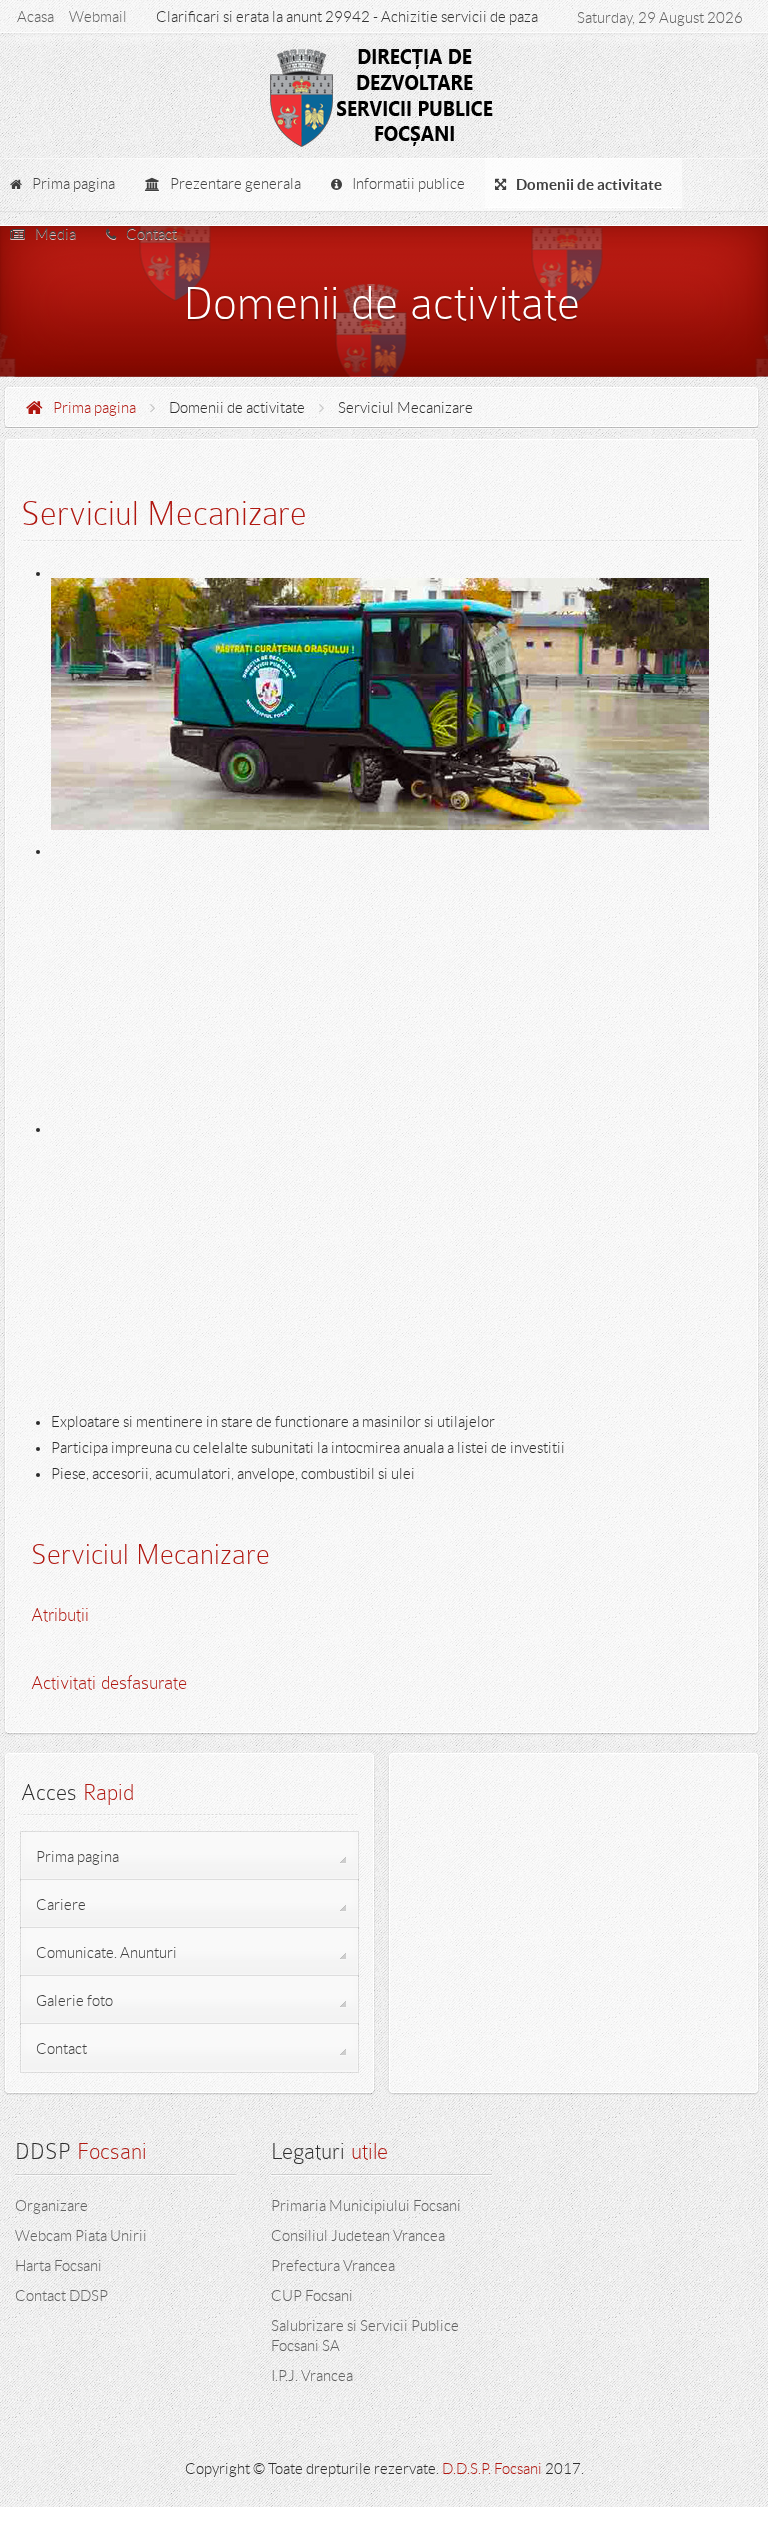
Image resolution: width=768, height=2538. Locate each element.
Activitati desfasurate (109, 1682)
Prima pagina (94, 408)
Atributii (60, 1614)
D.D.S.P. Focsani (492, 2469)
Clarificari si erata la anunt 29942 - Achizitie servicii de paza (347, 17)
